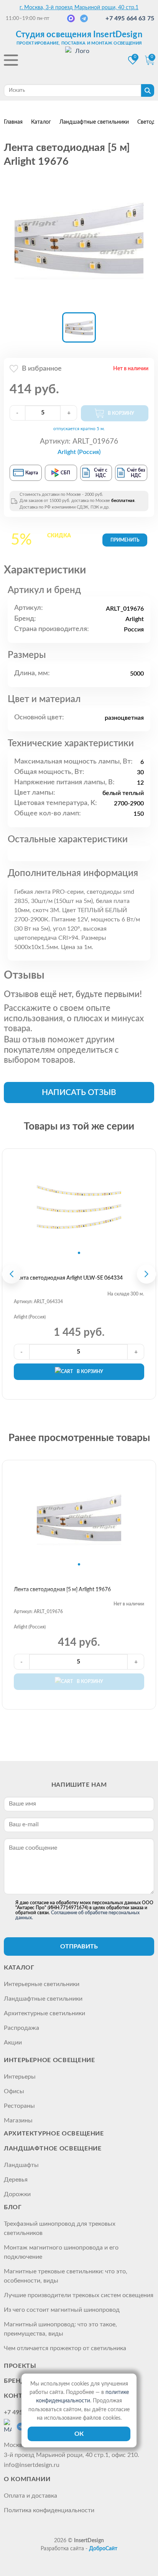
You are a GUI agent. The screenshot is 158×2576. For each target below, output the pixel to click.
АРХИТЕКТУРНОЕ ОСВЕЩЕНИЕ (54, 2134)
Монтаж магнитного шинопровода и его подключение (61, 2252)
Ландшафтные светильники (43, 1999)
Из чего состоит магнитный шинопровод (62, 2310)
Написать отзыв (79, 1093)
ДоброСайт (103, 2549)
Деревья (16, 2180)
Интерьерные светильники (42, 1984)
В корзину (90, 1372)
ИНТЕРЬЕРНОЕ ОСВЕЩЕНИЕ (49, 2060)
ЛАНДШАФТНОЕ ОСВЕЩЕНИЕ (53, 2149)
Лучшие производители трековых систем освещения (79, 2295)
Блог (13, 2207)
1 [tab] (79, 1253)
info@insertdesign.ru (32, 2465)
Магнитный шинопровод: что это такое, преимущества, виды (60, 2329)
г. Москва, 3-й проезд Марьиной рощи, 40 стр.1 (79, 8)
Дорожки (17, 2194)
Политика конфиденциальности (49, 2510)
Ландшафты (21, 2165)
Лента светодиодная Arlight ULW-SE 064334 (68, 1278)
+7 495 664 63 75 (130, 18)
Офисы (14, 2091)
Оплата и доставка (30, 2496)
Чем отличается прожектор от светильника (65, 2348)
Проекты (20, 2366)
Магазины (18, 2120)
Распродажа (21, 2028)
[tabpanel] (79, 1206)
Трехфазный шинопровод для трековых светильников (60, 2228)
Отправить (79, 1946)
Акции (13, 2043)
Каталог (19, 1968)
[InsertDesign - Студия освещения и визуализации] (79, 61)
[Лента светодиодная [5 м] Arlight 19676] (79, 238)
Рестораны (19, 2106)
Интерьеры (20, 2077)
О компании (27, 2479)
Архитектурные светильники (44, 2013)
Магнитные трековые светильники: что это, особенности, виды (66, 2276)
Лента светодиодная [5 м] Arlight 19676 (62, 1590)
